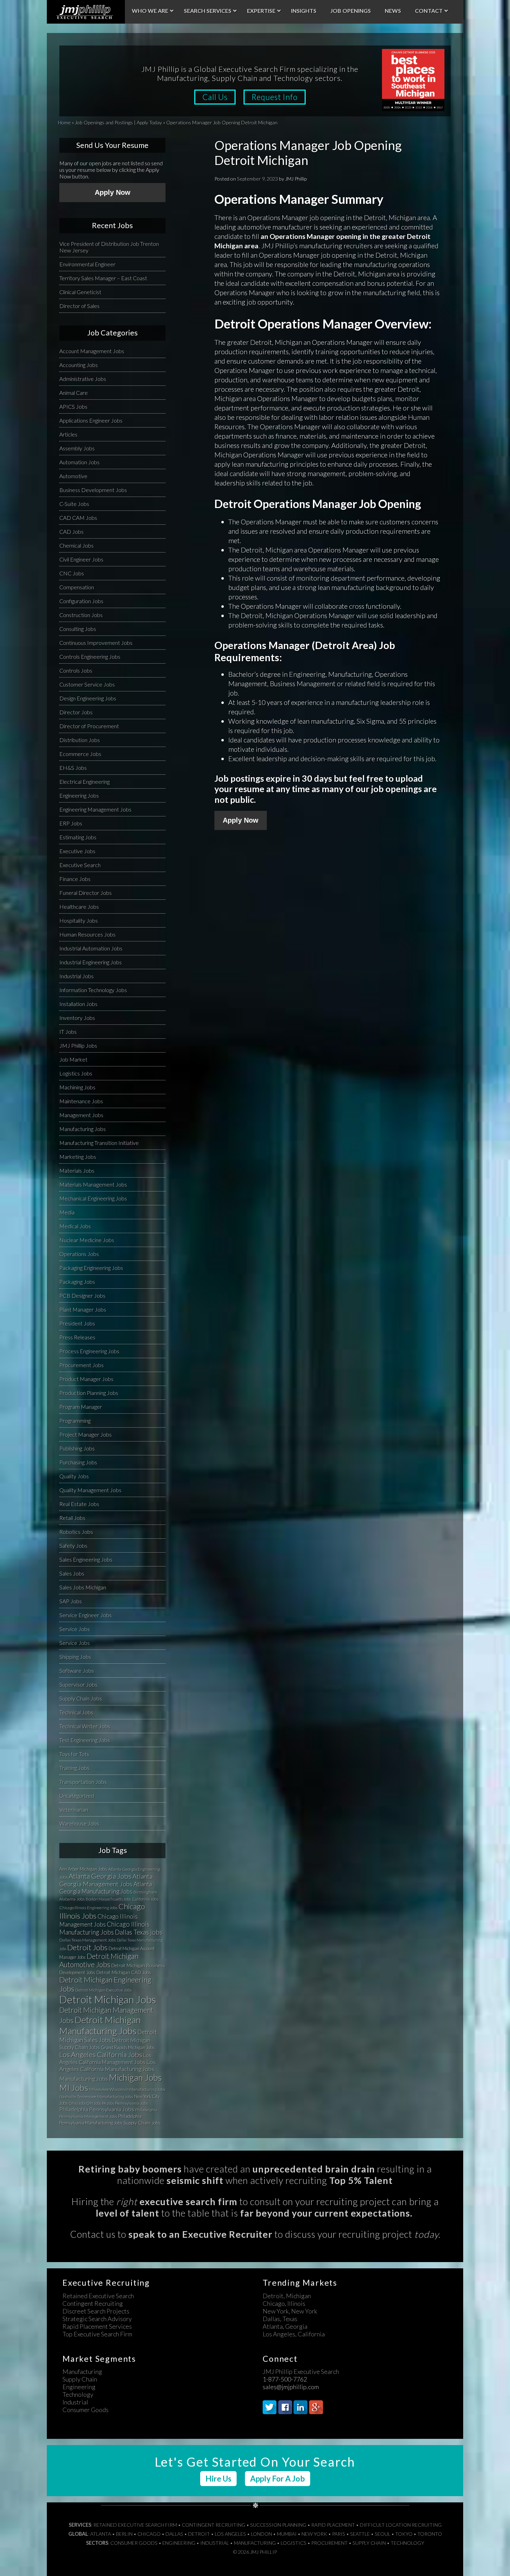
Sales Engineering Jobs (86, 1559)
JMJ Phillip (86, 12)
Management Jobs (81, 1115)
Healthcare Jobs (79, 907)
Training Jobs (74, 1768)
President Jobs (77, 1323)
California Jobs (145, 1899)
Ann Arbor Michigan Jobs (83, 1869)
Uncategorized (77, 1796)
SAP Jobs (71, 1601)
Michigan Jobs (135, 2078)
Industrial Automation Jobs (91, 948)
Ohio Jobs (77, 2103)
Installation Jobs (78, 1004)
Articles (68, 434)
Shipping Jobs (75, 1657)
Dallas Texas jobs (139, 1932)
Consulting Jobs (78, 629)
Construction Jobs (81, 615)
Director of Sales (79, 306)
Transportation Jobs (83, 1782)
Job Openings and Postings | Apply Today (118, 122)
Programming (75, 1420)
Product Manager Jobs (86, 1379)
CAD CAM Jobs (78, 518)
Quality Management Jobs (90, 1490)
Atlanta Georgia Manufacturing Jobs (106, 1888)
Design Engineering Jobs (88, 698)
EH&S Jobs (73, 768)
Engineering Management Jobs (95, 809)
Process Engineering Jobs (89, 1351)
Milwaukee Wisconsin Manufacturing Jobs (127, 2089)
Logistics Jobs (76, 1073)
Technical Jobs (76, 1712)
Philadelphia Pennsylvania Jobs (97, 2109)
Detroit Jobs (87, 1947)
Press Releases (77, 1337)
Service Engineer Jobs (86, 1615)
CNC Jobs (72, 573)
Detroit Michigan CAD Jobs (124, 1972)
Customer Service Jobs (87, 684)
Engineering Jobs (79, 795)
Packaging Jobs (77, 1282)
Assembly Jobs (77, 448)
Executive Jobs (77, 851)
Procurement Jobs (82, 1365)
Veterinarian (74, 1809)
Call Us (215, 97)
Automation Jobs (79, 462)
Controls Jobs (76, 670)
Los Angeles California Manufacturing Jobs (108, 2066)
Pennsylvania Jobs (132, 2103)
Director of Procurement (89, 726)
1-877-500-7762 (285, 2379)
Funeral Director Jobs (86, 893)
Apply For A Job (278, 2479)
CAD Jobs (71, 531)
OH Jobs (94, 2103)
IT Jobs (68, 1032)
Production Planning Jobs (89, 1393)
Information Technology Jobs (93, 990)
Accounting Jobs (79, 365)
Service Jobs (75, 1629)
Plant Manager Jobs (83, 1309)
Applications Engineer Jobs (91, 420)
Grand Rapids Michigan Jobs (128, 2047)
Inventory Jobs (77, 1018)
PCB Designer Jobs (82, 1295)
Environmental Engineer (87, 264)
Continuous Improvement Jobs (96, 643)
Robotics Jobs (76, 1532)
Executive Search (80, 865)
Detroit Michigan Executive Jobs (104, 1990)
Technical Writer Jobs (85, 1726)
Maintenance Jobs (81, 1101)
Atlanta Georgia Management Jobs (106, 1880)
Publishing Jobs (77, 1448)
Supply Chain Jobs (81, 1698)
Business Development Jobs (93, 490)
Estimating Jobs (78, 837)
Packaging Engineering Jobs (91, 1268)
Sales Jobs (72, 1573)
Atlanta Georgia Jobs (100, 1876)
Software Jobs (77, 1671)
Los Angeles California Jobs (101, 2054)
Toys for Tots (74, 1754)
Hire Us (218, 2479)
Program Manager (81, 1407)
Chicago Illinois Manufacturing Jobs (104, 1928)
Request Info (275, 97)
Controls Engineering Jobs (90, 657)
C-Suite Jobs (74, 504)
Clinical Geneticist (80, 292)
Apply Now (241, 820)
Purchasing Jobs (78, 1462)
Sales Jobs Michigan (83, 1587)
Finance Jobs (75, 879)
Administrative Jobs (83, 379)
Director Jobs (76, 712)
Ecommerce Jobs (80, 754)
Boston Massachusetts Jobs (108, 1899)
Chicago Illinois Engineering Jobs (88, 1908)
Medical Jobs (75, 1226)
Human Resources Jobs (87, 934)
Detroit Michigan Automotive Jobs (99, 1960)
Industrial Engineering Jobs (91, 962)
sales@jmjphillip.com (291, 2387)
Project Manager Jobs (86, 1434)
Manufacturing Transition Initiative (99, 1143)
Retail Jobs (72, 1518)
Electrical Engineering (84, 782)
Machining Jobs (77, 1087)
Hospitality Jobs (79, 920)
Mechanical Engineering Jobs (93, 1198)
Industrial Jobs (76, 976)
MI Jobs (74, 2088)
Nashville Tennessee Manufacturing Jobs (96, 2097)
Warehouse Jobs (79, 1823)
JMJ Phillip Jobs (78, 1045)
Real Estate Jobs (79, 1504)
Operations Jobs (79, 1254)
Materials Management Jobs (93, 1184)
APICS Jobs (73, 406)
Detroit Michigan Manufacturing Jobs (100, 2025)
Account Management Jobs (92, 351)
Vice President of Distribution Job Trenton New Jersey (109, 247)
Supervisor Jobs (78, 1684)
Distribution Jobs (80, 740)
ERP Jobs (71, 823)
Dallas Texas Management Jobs (88, 1940)
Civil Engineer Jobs (81, 559)
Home (64, 122)
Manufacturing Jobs (83, 1129)
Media (67, 1212)
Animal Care (74, 393)
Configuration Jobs (81, 601)
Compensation (77, 587)
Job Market (73, 1059)
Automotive (73, 476)
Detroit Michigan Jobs (108, 1999)
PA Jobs (108, 2103)
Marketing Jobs (78, 1157)
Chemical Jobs (76, 545)
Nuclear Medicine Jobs (87, 1240)
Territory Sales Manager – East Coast (103, 278)
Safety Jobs (73, 1545)
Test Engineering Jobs (85, 1740)
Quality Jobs (74, 1476)
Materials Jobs (77, 1170)
